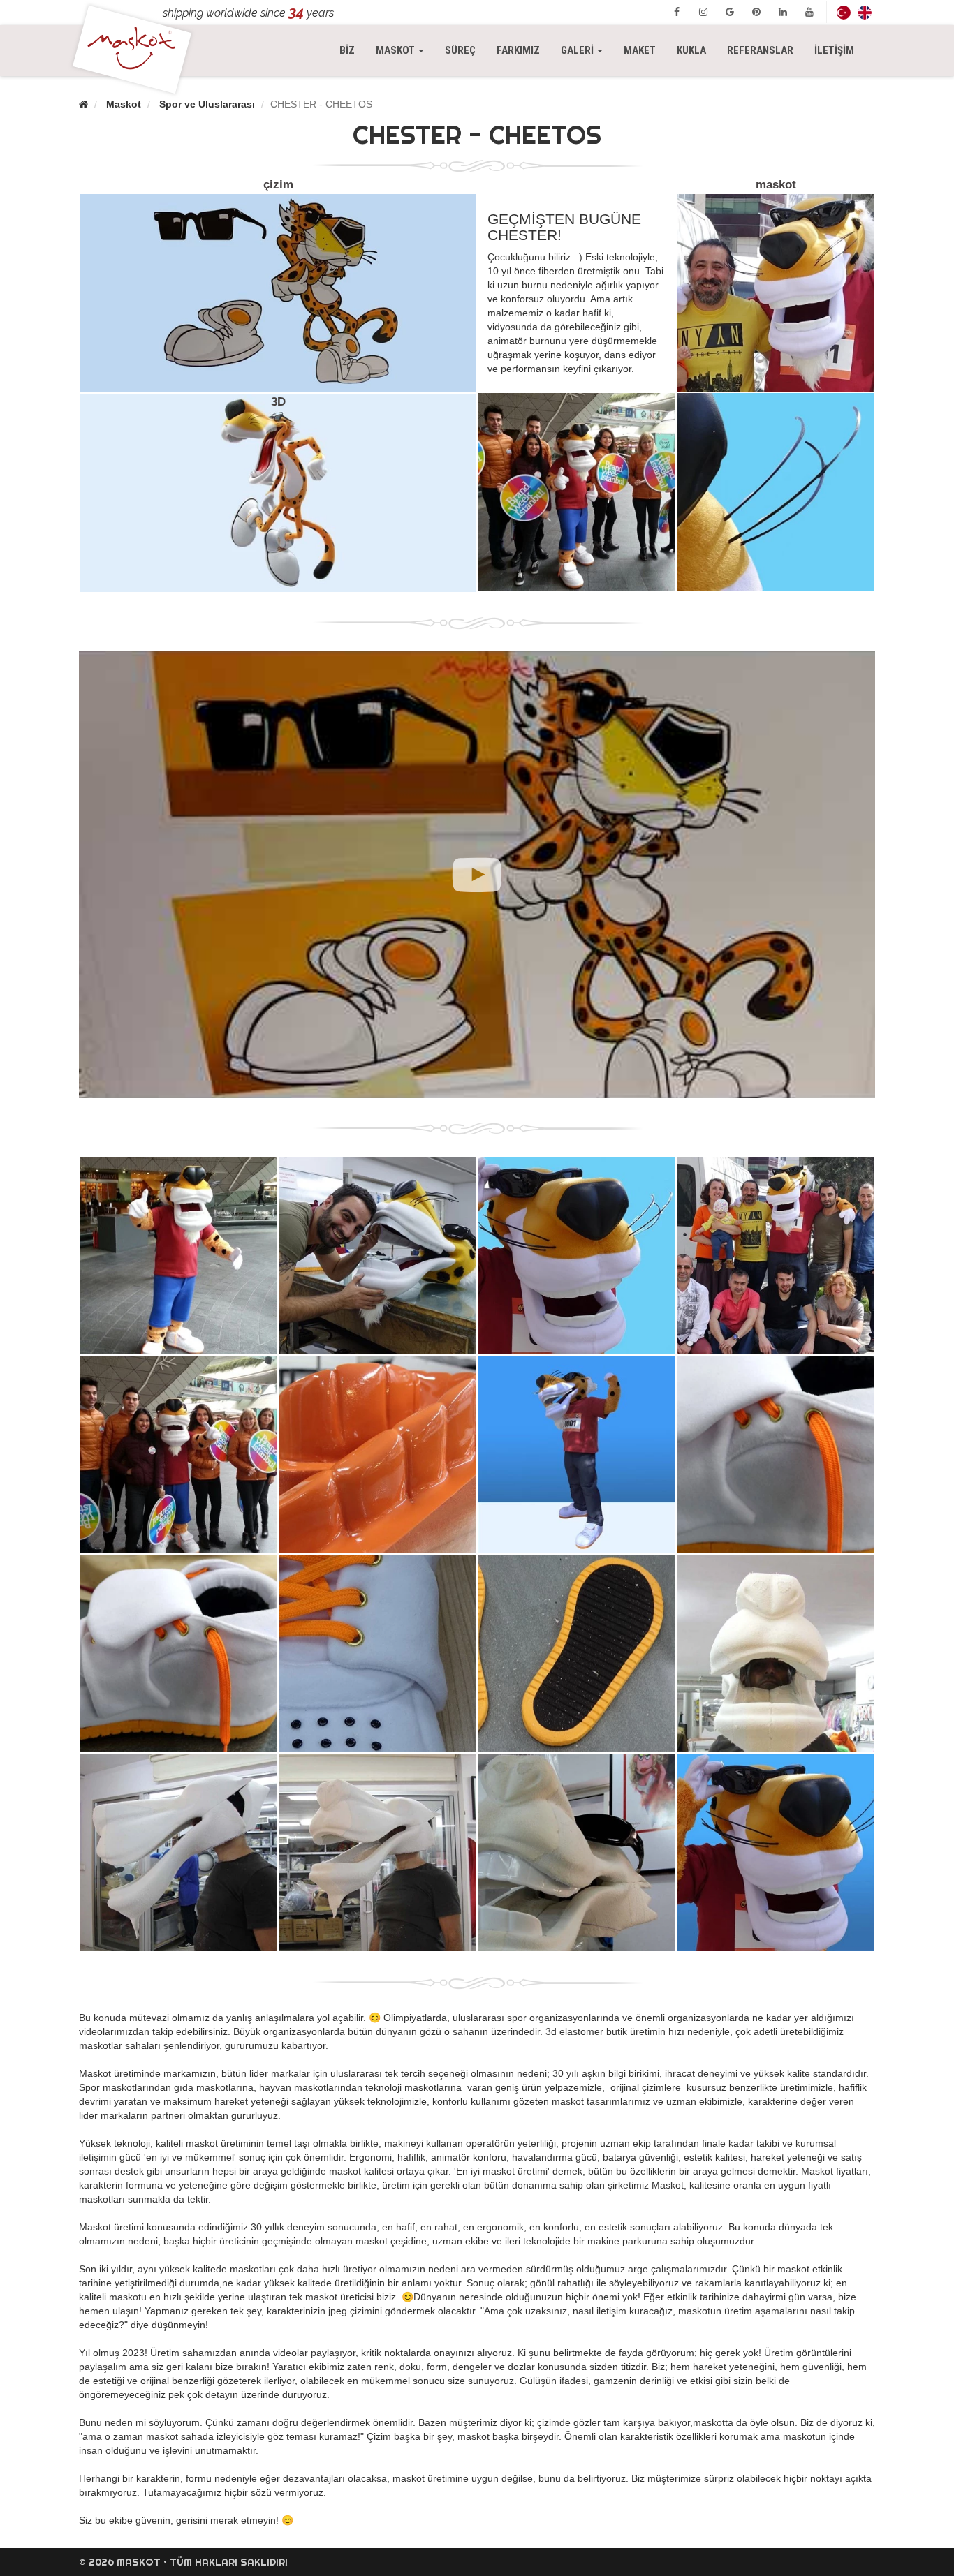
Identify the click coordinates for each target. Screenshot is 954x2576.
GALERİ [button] (578, 50)
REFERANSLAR (760, 50)
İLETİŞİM (834, 50)
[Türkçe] (844, 12)
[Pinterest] (756, 12)
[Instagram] (703, 12)
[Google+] (730, 12)
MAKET (640, 50)
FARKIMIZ (518, 50)
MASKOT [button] (405, 50)
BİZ (347, 50)
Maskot (124, 104)
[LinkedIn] (783, 12)
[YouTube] (809, 12)
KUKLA (691, 50)
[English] (865, 12)
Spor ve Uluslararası (207, 104)
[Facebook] (677, 12)
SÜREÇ (460, 50)
